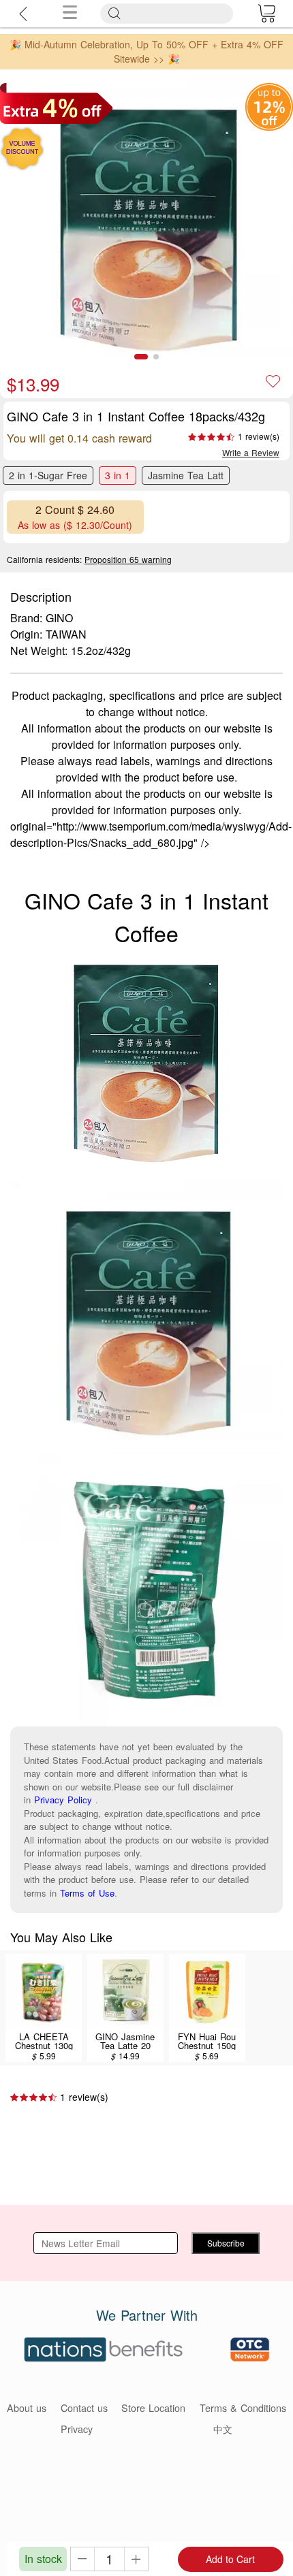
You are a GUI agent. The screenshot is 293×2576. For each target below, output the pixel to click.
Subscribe (226, 2243)
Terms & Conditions (243, 2408)
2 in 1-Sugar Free (48, 475)
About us (27, 2408)
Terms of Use (87, 1893)
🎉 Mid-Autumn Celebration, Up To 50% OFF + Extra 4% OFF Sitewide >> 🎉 (146, 51)
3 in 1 (118, 475)
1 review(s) (259, 436)
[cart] (266, 14)
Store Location (153, 2408)
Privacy (77, 2429)
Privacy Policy (63, 1800)
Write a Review (251, 452)
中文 (223, 2429)
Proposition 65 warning (128, 559)
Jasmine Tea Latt (186, 475)
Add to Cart (230, 2559)
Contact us (84, 2408)
